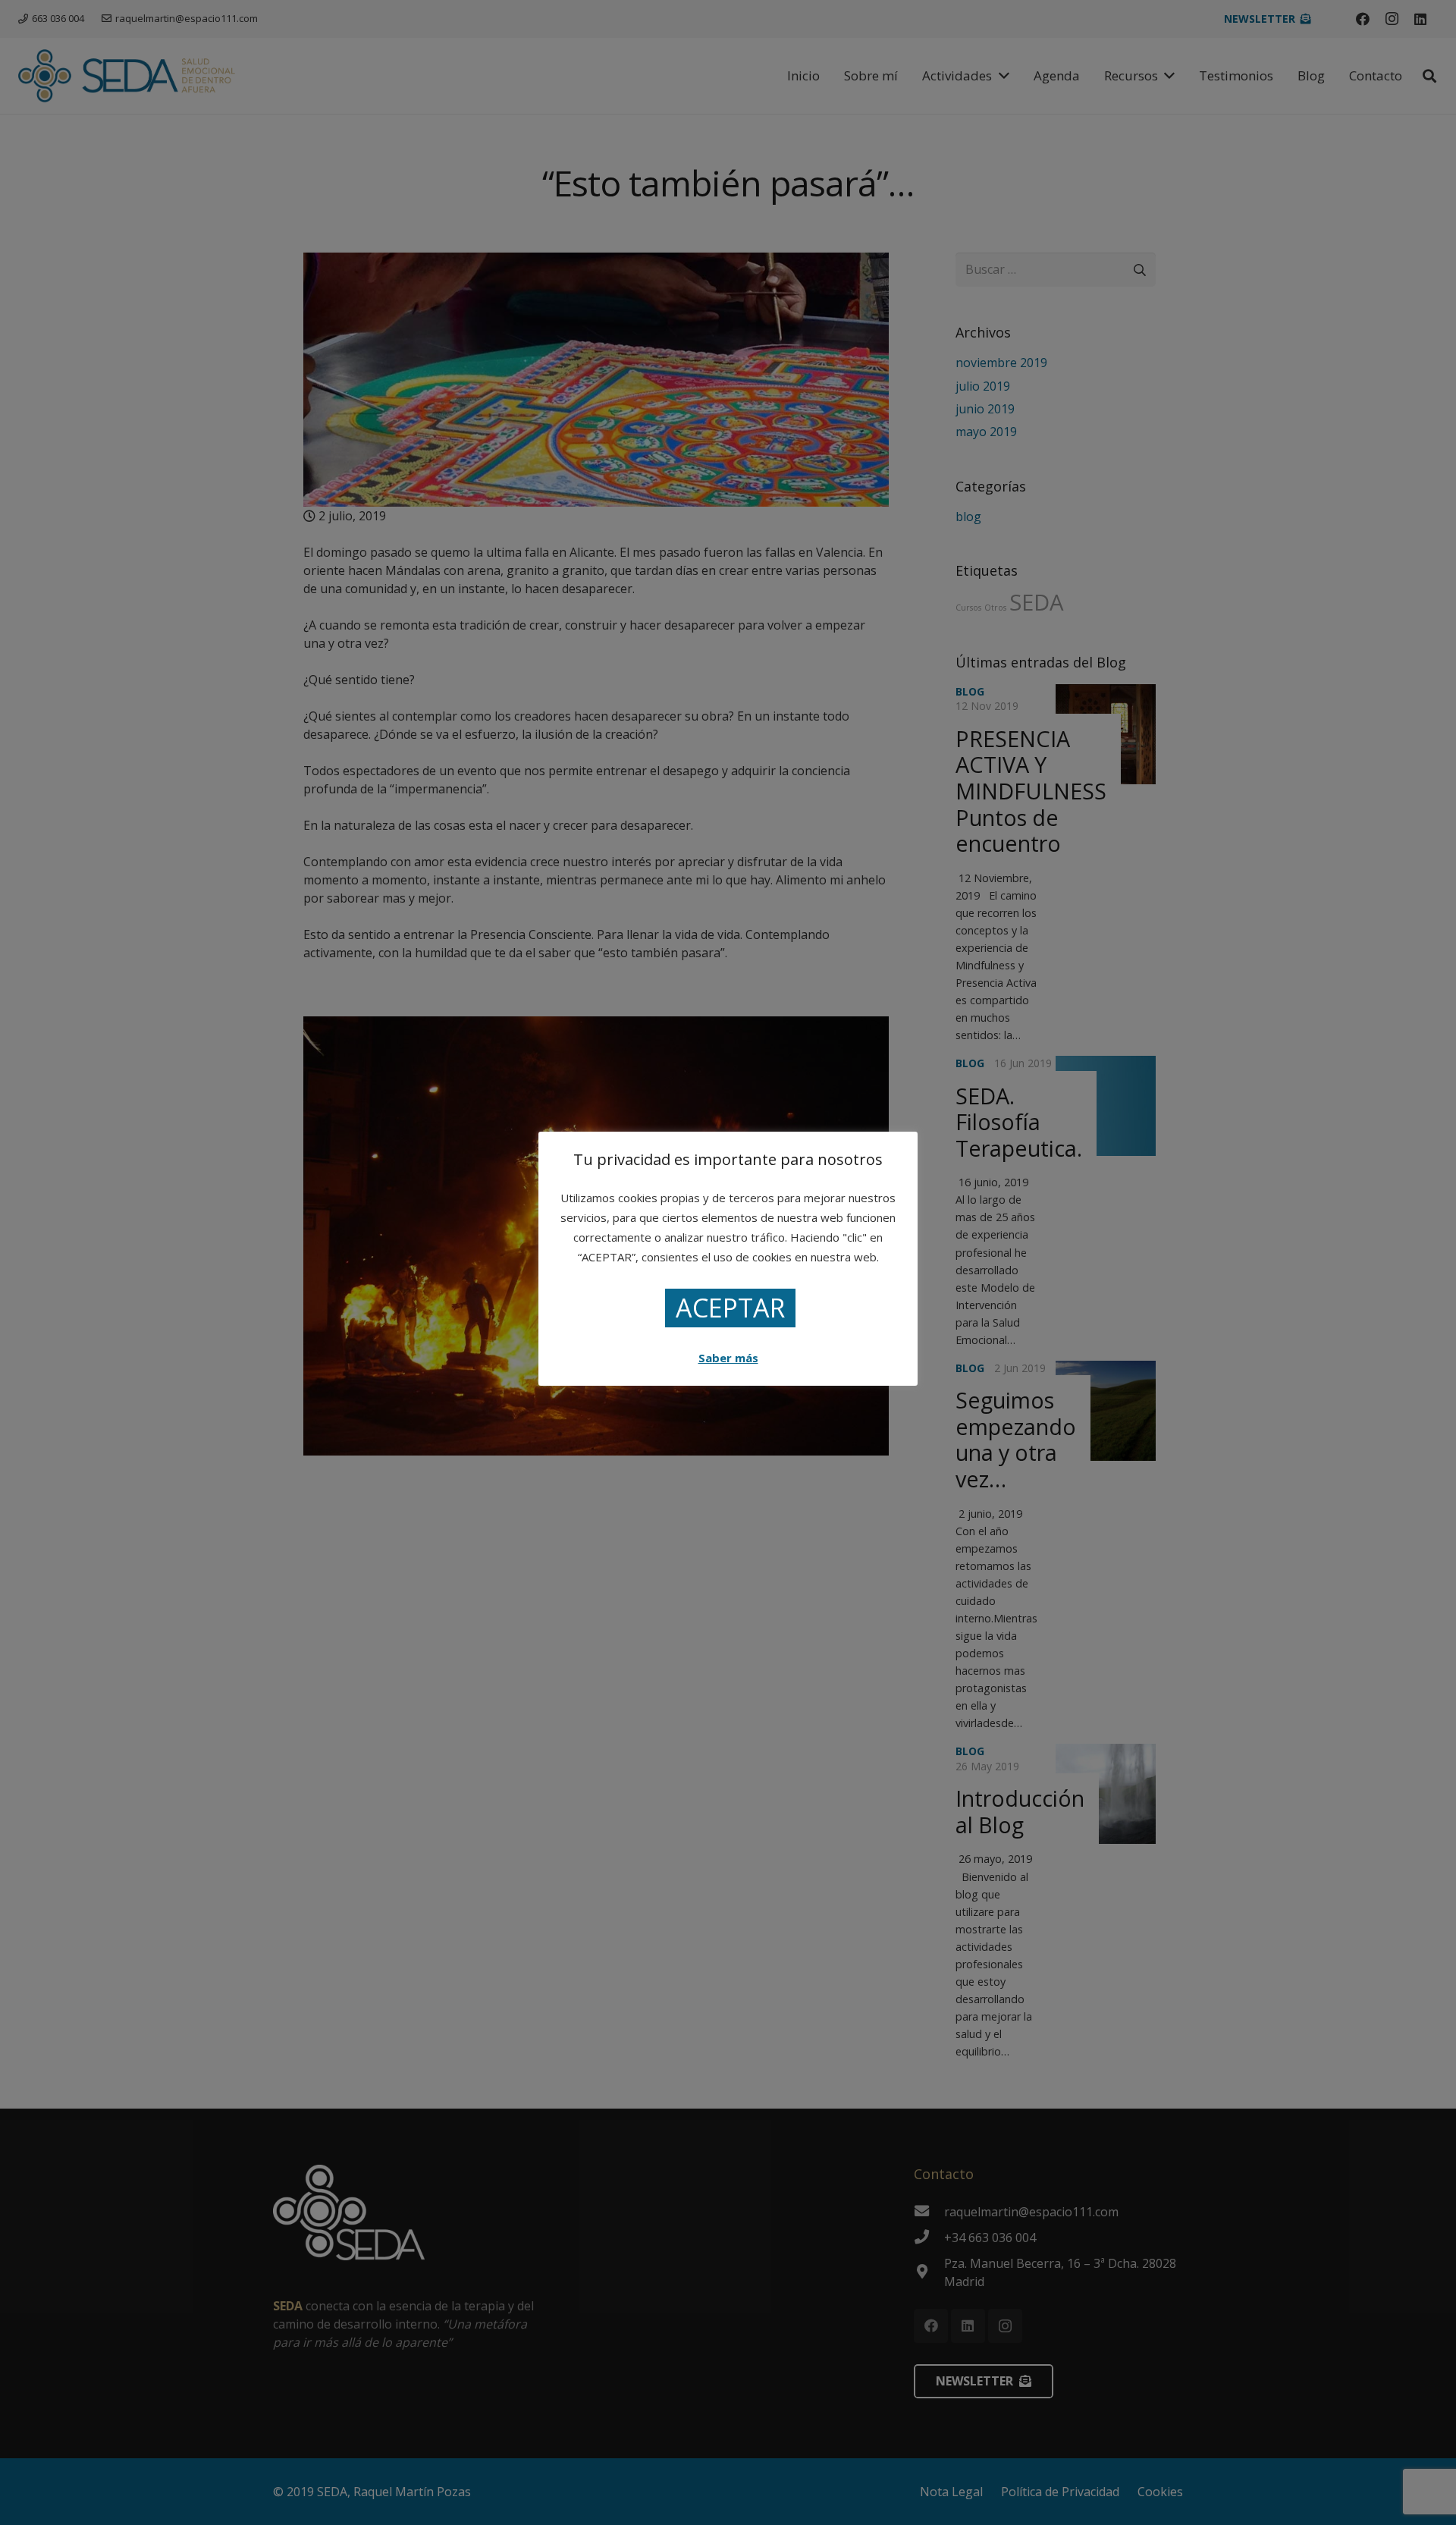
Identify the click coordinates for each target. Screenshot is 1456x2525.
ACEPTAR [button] (730, 1308)
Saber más (728, 1358)
